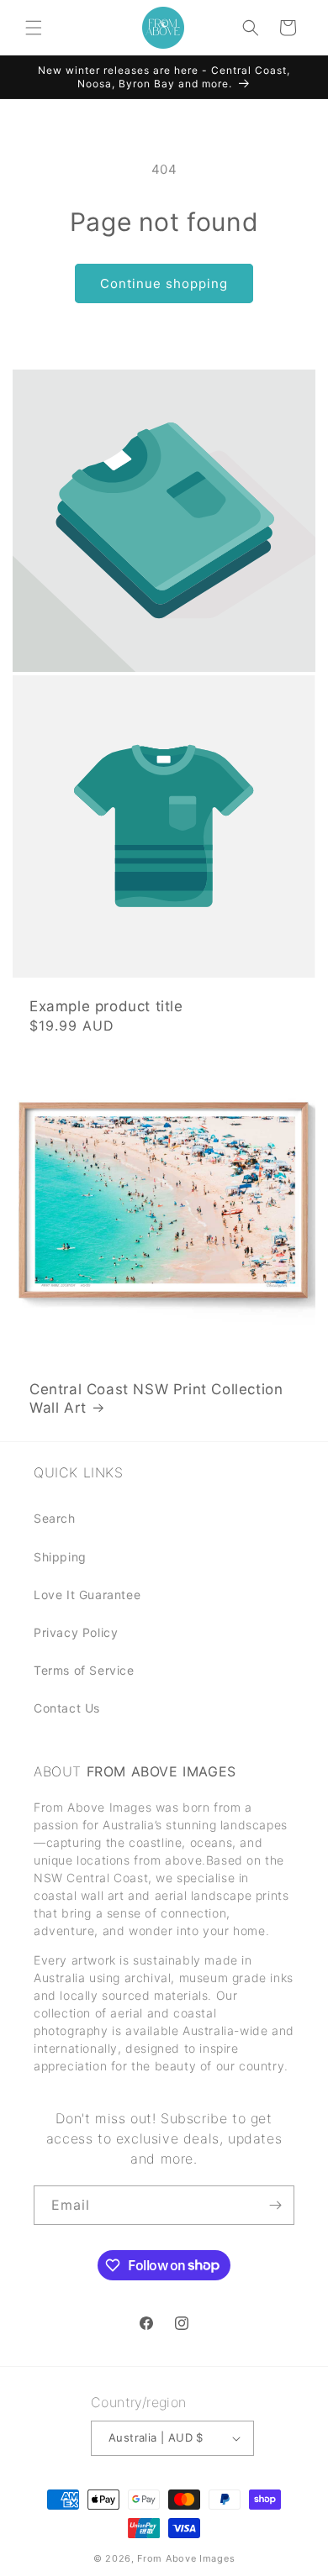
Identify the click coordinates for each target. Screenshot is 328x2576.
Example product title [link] (106, 1006)
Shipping (60, 1557)
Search (55, 1518)
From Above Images (186, 2558)
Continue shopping (164, 283)
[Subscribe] (275, 2205)
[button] (34, 28)
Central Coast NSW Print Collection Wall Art (156, 1398)
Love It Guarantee (87, 1595)
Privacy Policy (76, 1632)
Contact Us (67, 1708)
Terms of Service (84, 1670)
